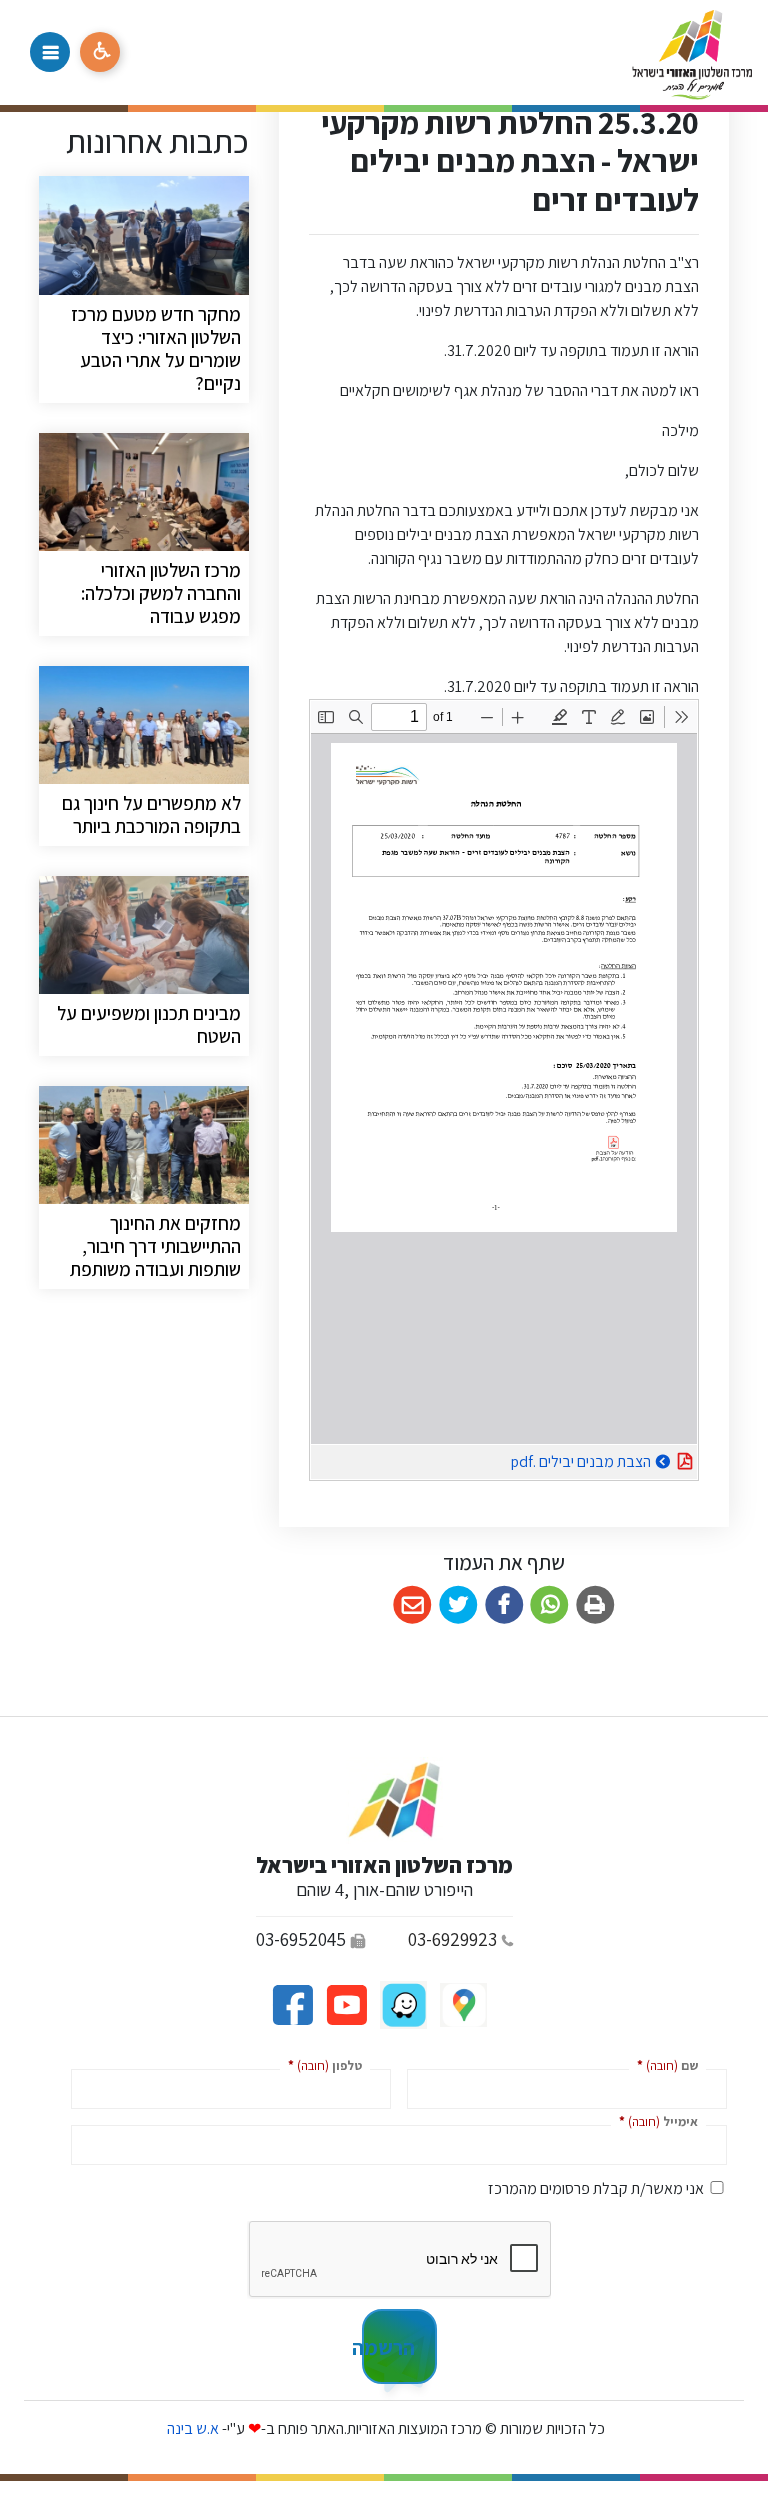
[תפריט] (50, 52)
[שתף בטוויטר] (458, 1605)
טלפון (321, 2064)
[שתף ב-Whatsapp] (549, 1605)
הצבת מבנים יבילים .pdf (531, 1458)
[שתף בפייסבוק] (504, 1605)
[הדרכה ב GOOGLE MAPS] (462, 2003)
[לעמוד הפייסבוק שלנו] (292, 2003)
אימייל (654, 2120)
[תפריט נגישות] (100, 52)
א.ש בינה (191, 2428)
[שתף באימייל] (412, 1605)
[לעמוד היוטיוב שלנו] (345, 2003)
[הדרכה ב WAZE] (402, 2003)
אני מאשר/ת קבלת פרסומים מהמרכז (596, 2188)
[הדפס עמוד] (595, 1605)
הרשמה (388, 2347)
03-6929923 (452, 1939)
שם (663, 2064)
